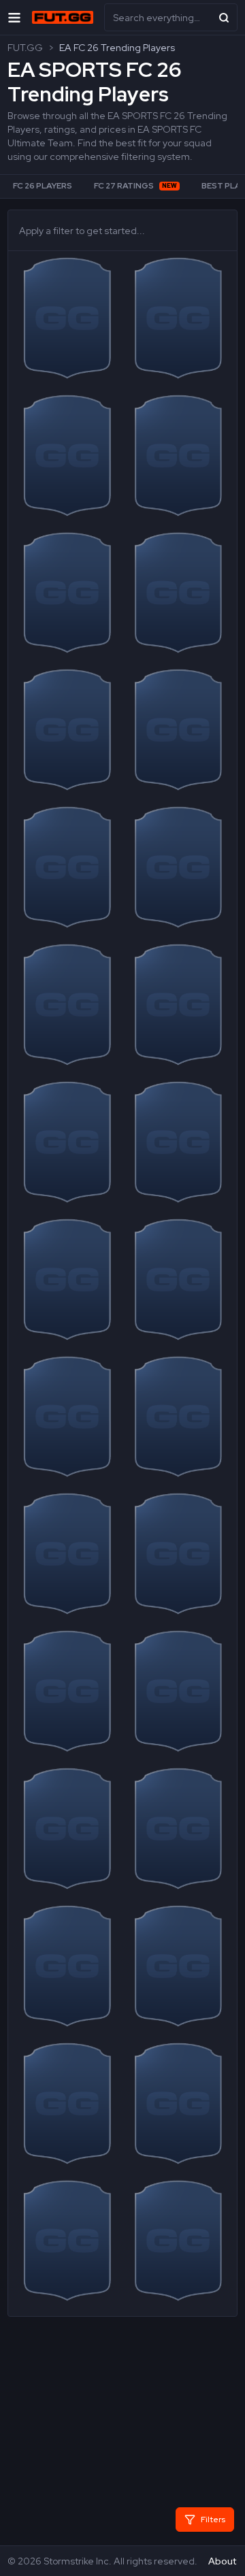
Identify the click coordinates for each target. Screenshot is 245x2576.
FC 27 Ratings (135, 186)
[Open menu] (14, 17)
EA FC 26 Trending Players (117, 48)
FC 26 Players (43, 186)
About (222, 2561)
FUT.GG (25, 48)
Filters (213, 2520)
